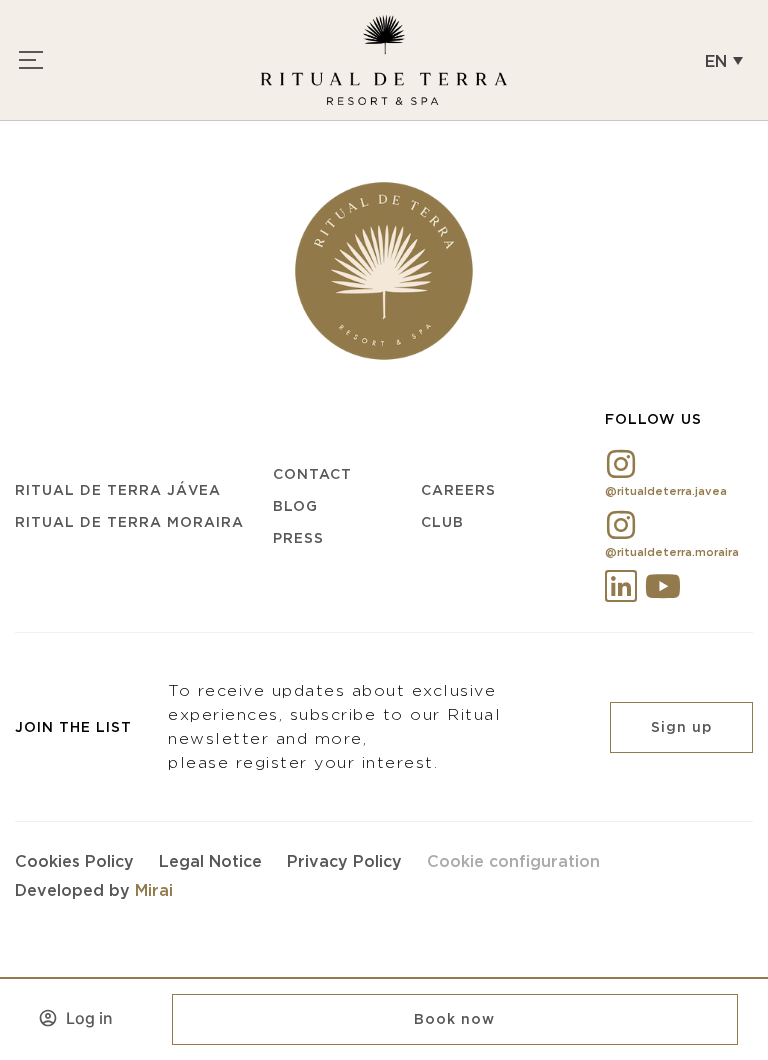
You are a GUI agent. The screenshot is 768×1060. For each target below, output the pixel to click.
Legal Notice (210, 861)
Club (442, 522)
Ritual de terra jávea (118, 490)
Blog (295, 506)
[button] (724, 60)
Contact (312, 474)
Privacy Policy (344, 861)
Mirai (154, 890)
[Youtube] (663, 586)
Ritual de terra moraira (129, 522)
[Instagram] (621, 464)
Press (298, 538)
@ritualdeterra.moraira (672, 552)
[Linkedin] (621, 586)
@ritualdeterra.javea (666, 491)
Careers (458, 490)
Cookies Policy (74, 861)
